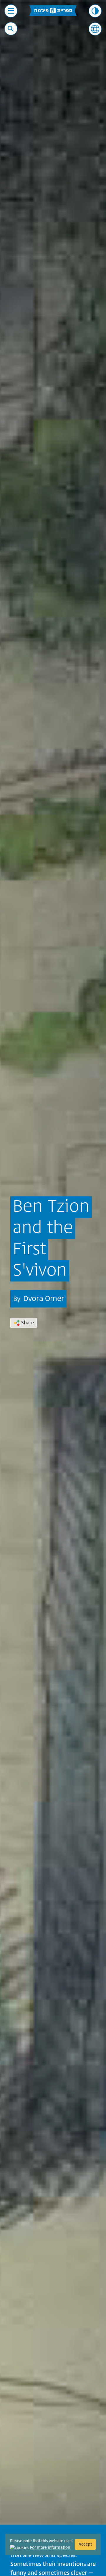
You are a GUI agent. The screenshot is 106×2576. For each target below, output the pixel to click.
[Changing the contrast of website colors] (95, 11)
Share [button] (28, 1323)
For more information (50, 2548)
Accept (85, 2544)
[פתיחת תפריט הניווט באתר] (11, 11)
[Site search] (11, 29)
